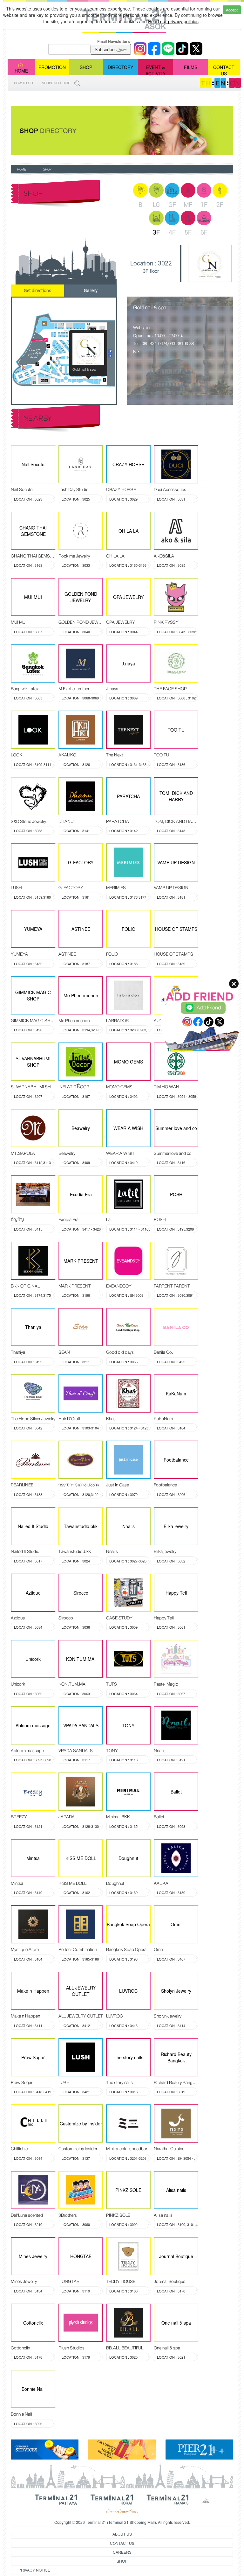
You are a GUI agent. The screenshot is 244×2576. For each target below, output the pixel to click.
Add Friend (209, 1008)
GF (172, 205)
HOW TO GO (24, 83)
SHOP (86, 67)
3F (156, 232)
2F (220, 205)
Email (114, 41)
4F (172, 232)
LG (156, 205)
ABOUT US (122, 2534)
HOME (21, 71)
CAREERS (122, 2552)
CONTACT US (224, 70)
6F (204, 232)
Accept (232, 10)
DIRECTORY (120, 67)
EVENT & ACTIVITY (156, 70)
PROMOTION (52, 67)
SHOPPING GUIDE (57, 83)
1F (204, 205)
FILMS (191, 67)
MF (188, 205)
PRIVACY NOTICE (34, 2570)
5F (188, 232)
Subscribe (105, 49)
